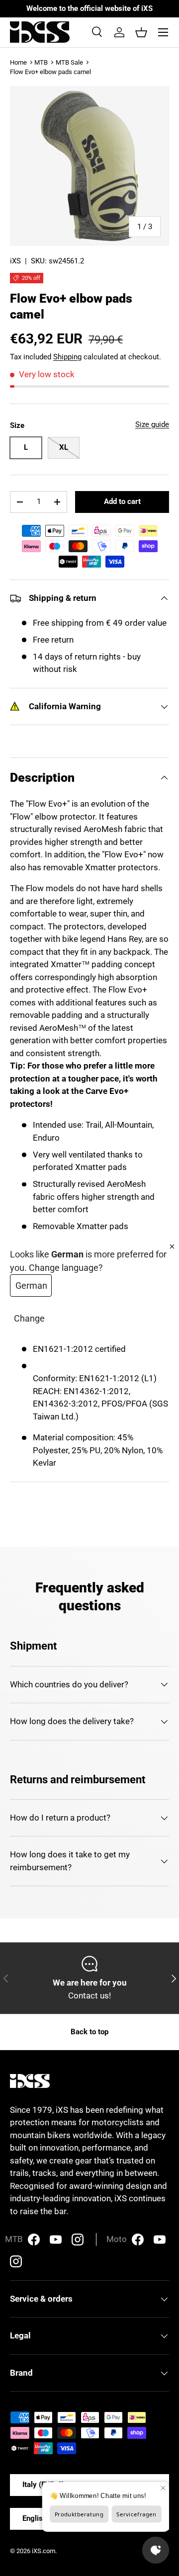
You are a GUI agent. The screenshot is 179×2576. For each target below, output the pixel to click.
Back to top (89, 2032)
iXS (15, 261)
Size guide (152, 424)
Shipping (67, 357)
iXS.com (44, 2551)
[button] (141, 32)
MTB (41, 62)
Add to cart (122, 501)
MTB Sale (69, 62)
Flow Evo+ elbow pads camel (50, 72)
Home (18, 62)
